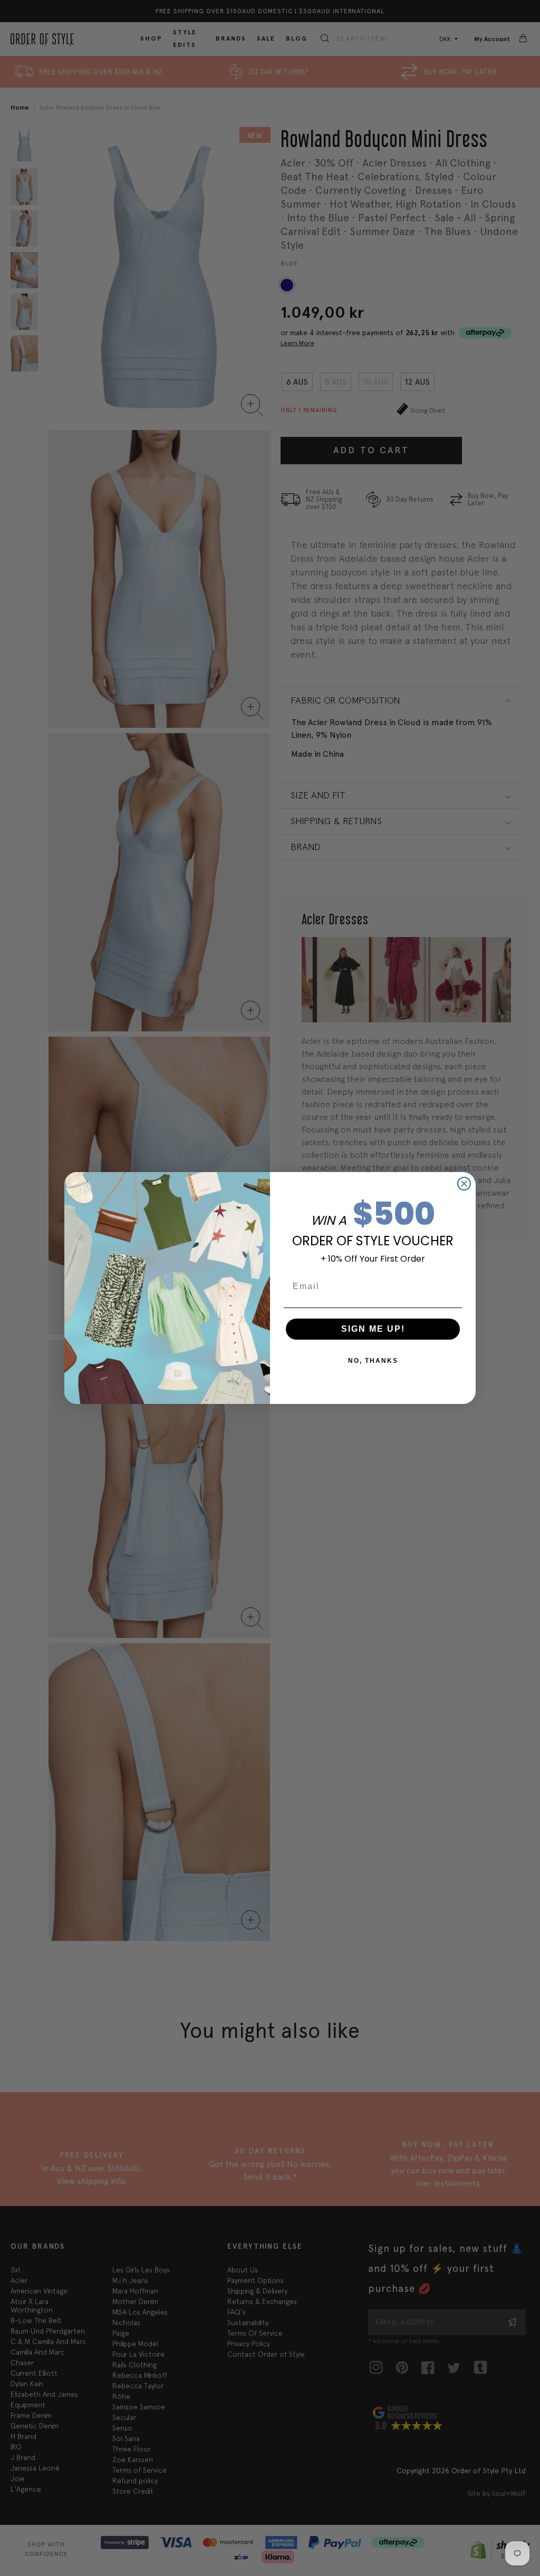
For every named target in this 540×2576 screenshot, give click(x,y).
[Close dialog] (464, 1184)
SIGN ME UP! (373, 1329)
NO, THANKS (373, 1361)
